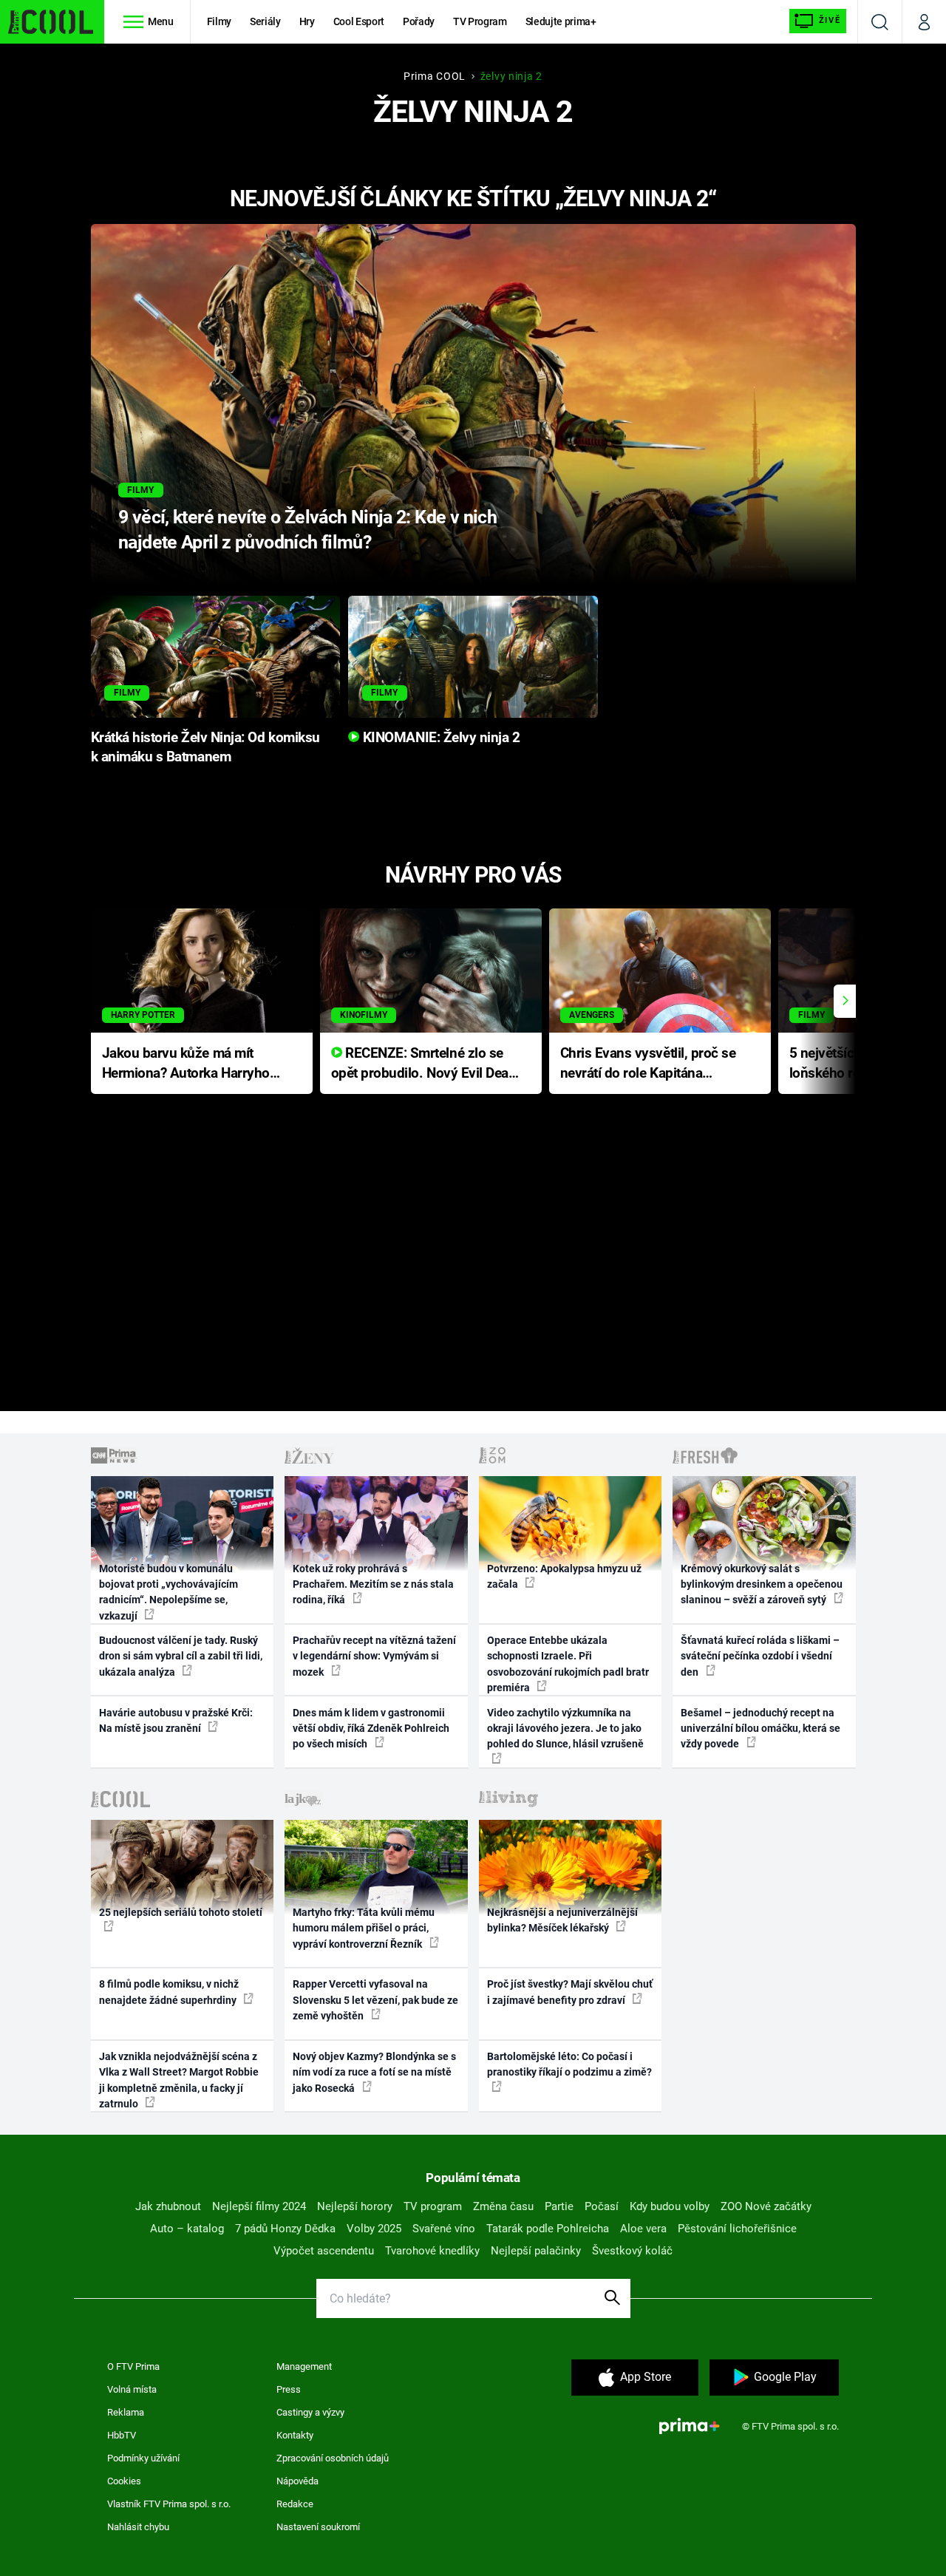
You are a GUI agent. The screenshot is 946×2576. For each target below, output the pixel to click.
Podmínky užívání (143, 2458)
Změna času (503, 2206)
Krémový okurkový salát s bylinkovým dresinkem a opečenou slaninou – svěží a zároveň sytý (762, 1584)
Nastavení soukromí (318, 2527)
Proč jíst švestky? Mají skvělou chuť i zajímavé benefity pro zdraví (570, 1992)
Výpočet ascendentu (324, 2251)
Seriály (265, 21)
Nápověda (297, 2481)
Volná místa (132, 2389)
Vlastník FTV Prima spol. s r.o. (169, 2504)
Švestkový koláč (632, 2251)
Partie (559, 2206)
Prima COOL (435, 76)
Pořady (419, 21)
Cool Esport (359, 21)
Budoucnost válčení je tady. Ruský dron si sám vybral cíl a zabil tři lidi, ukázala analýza (181, 1656)
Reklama (126, 2412)
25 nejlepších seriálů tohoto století (181, 1912)
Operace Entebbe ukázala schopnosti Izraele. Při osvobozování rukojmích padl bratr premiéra (568, 1664)
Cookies (124, 2481)
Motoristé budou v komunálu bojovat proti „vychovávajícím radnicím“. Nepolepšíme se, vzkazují (169, 1592)
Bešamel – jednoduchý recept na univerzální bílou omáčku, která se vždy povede (760, 1729)
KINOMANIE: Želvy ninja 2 (439, 738)
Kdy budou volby (670, 2206)
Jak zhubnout (168, 2206)
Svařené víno (444, 2229)
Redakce (295, 2504)
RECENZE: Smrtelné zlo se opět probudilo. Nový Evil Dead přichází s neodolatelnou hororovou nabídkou (424, 1064)
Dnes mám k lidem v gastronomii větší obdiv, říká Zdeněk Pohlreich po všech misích (371, 1729)
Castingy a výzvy (310, 2412)
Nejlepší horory (355, 2206)
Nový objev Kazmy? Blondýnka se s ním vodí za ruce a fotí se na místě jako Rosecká (374, 2072)
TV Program (480, 21)
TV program (433, 2206)
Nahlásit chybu (138, 2527)
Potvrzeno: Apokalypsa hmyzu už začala (564, 1576)
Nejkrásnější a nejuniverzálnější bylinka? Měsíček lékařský (562, 1920)
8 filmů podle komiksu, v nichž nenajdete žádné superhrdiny (169, 1992)
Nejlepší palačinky (536, 2251)
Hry (307, 21)
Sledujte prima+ (561, 21)
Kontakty (295, 2435)
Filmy (219, 21)
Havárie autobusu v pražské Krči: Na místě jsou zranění (176, 1720)
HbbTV (122, 2435)
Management (304, 2366)
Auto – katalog (187, 2229)
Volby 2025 (374, 2229)
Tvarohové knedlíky (432, 2251)
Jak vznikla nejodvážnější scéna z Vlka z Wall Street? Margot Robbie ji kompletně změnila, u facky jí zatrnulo (179, 2080)
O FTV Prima (133, 2366)
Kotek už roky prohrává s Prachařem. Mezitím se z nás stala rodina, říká (373, 1584)
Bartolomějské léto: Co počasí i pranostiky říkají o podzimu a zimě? (569, 2064)
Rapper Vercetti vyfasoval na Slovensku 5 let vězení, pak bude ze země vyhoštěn (375, 2000)
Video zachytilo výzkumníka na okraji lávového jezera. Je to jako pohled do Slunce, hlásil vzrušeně (565, 1729)
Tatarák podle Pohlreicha (548, 2229)
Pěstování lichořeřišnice (737, 2229)
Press (289, 2389)
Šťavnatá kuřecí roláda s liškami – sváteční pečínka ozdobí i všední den (760, 1656)
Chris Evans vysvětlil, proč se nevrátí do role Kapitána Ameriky (648, 1064)
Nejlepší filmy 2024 (259, 2206)
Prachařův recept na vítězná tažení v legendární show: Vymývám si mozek (374, 1656)
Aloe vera (643, 2229)
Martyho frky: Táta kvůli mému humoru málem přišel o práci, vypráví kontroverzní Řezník (364, 1928)
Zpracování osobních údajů (333, 2458)
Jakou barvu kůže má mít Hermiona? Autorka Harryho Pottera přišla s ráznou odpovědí (186, 1064)
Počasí (602, 2206)
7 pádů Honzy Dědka (285, 2229)
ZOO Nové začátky (766, 2206)
